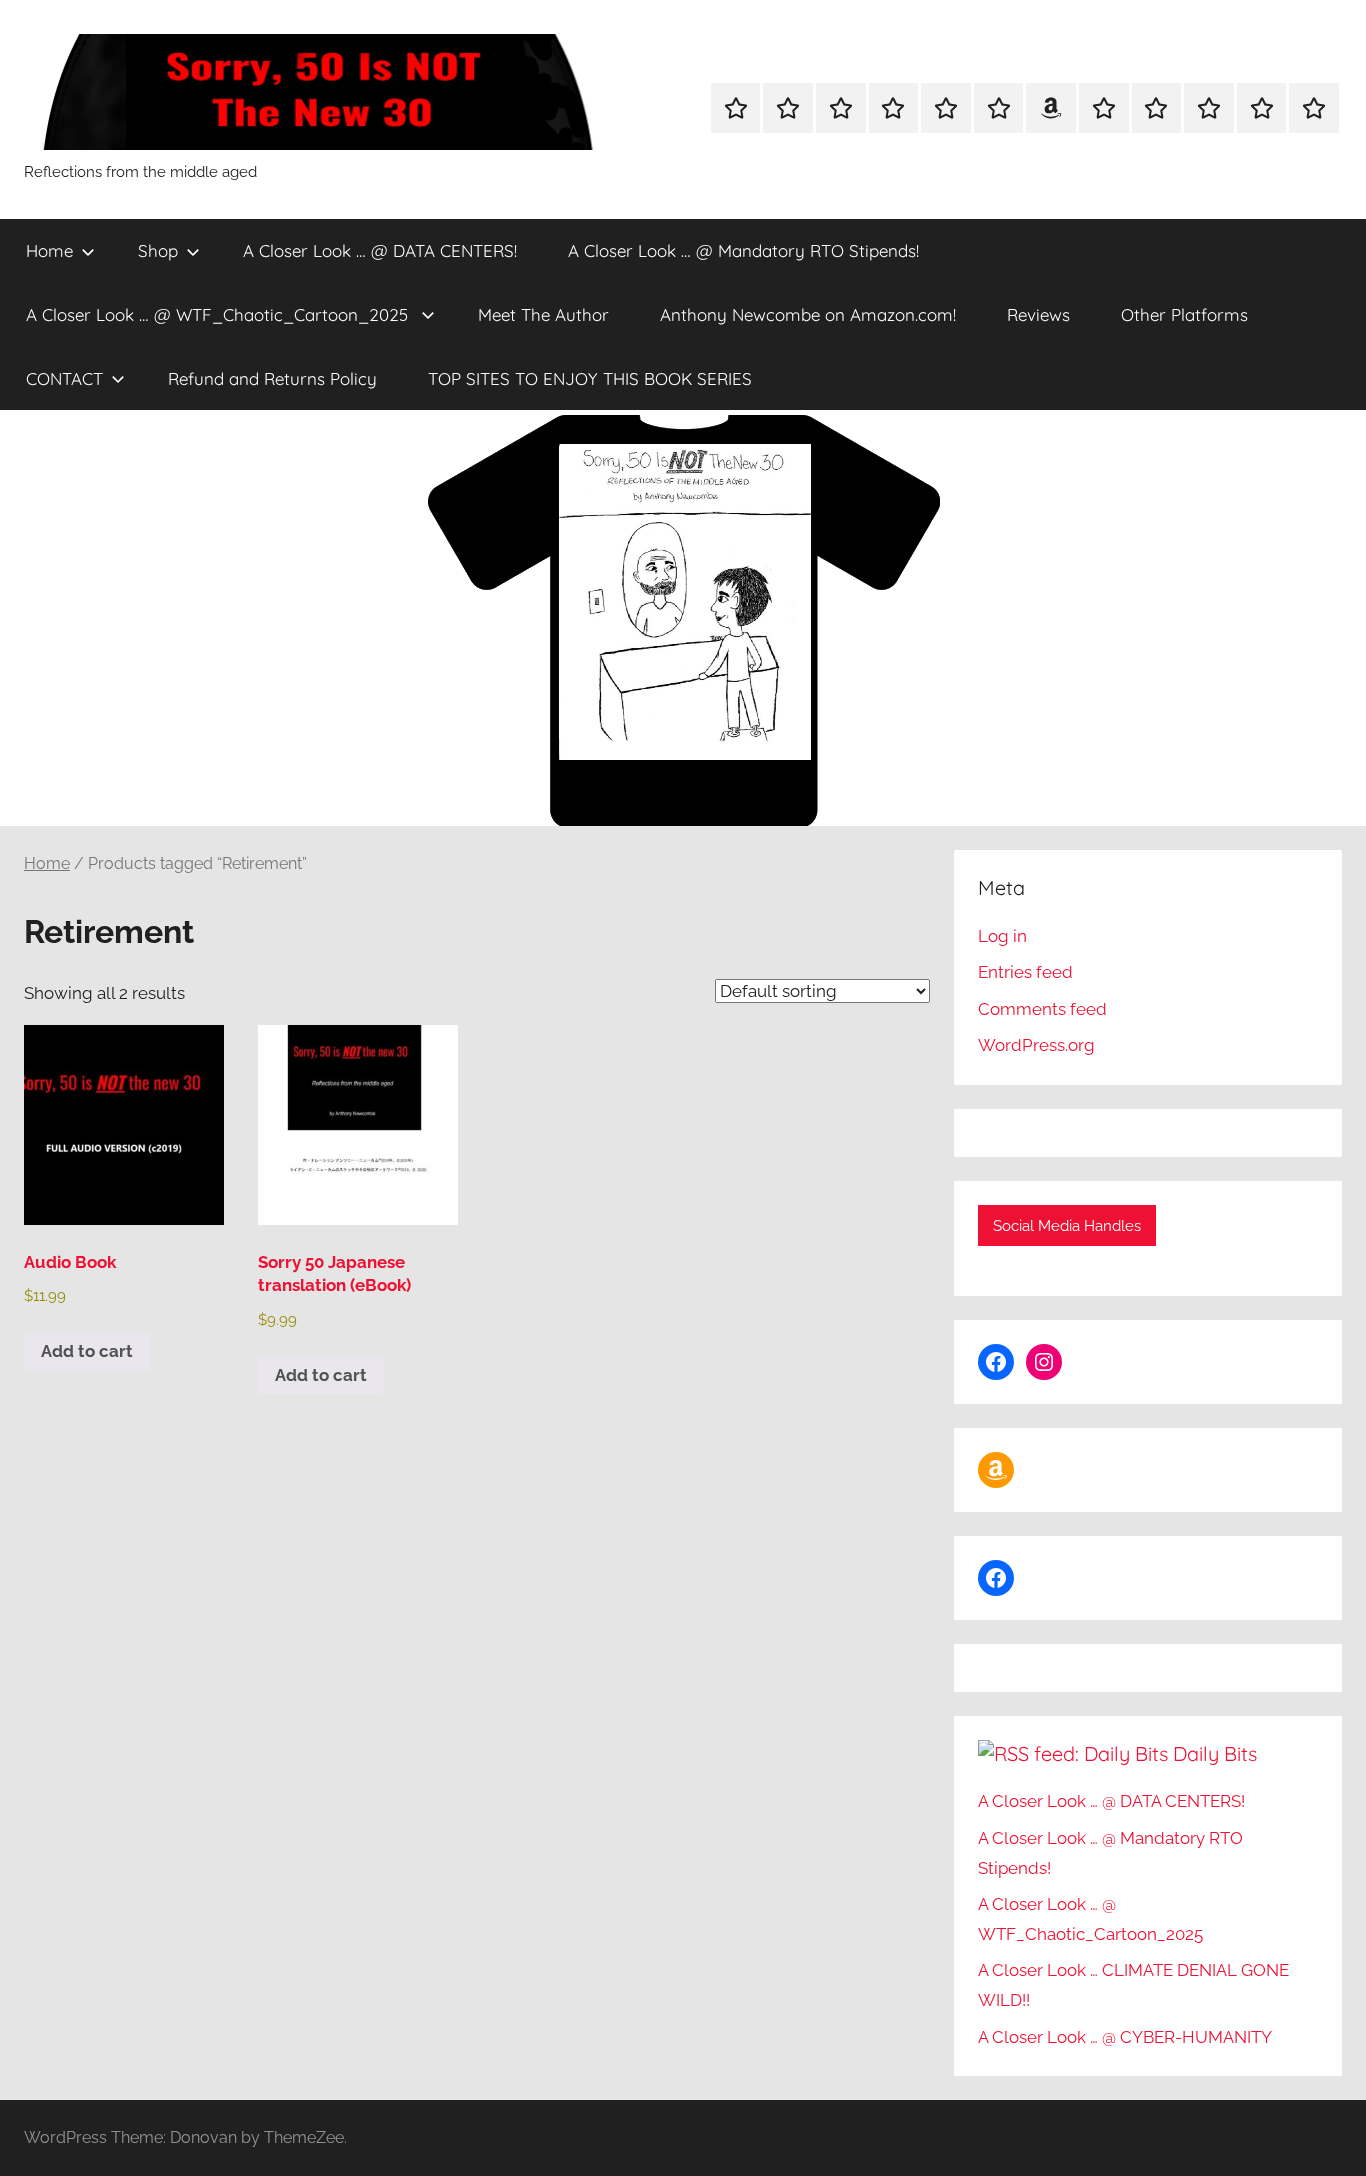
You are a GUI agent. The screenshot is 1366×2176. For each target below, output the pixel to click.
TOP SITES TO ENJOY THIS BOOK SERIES (590, 378)
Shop (158, 250)
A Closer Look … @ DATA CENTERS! (380, 250)
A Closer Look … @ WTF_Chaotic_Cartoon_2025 (219, 314)
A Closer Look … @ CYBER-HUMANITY (1125, 2037)
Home (49, 250)
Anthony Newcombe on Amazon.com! (808, 314)
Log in (1002, 936)
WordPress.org (1036, 1045)
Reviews (1038, 314)
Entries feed (1025, 972)
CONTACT (64, 378)
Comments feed (1042, 1009)
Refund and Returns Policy (272, 378)
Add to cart (87, 1351)
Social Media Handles (1067, 1226)
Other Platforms (1184, 314)
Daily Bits (1215, 1753)
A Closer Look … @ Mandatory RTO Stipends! (743, 250)
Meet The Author (543, 314)
